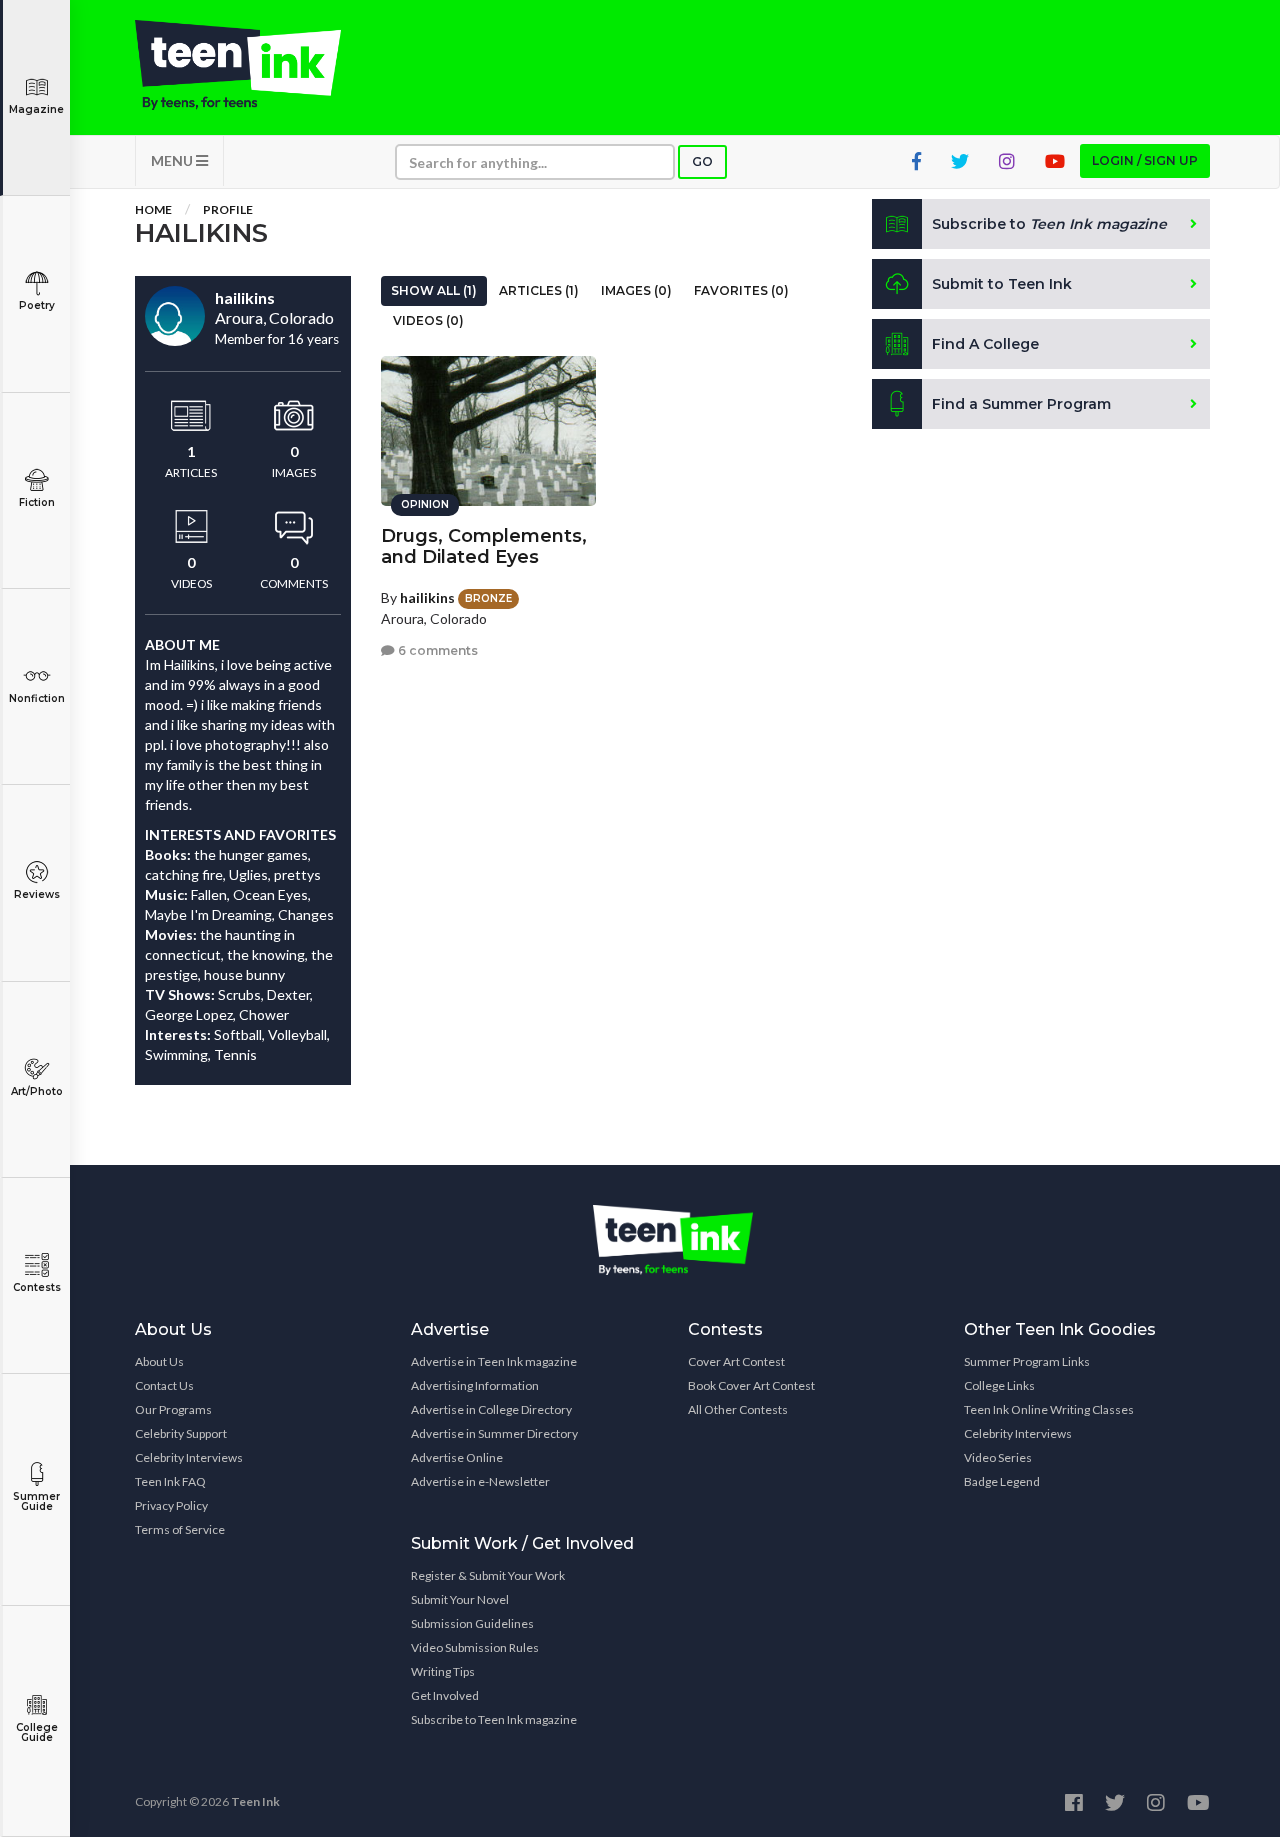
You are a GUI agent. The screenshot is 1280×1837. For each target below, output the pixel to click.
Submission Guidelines (472, 1623)
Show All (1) (434, 290)
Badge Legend (1002, 1481)
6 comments (436, 650)
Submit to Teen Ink (1002, 284)
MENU (173, 160)
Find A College (985, 344)
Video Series (998, 1457)
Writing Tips (443, 1671)
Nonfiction (37, 698)
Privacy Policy (171, 1505)
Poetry (37, 305)
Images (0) (636, 290)
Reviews (37, 894)
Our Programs (173, 1409)
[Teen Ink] (258, 65)
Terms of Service (180, 1529)
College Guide (37, 1732)
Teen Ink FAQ (170, 1481)
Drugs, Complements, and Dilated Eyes (484, 546)
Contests (37, 1287)
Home (153, 209)
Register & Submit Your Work (488, 1575)
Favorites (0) (741, 290)
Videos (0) (428, 320)
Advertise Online (457, 1457)
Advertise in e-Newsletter (480, 1481)
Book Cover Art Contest (751, 1385)
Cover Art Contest (736, 1361)
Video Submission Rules (475, 1647)
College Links (999, 1385)
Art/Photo (37, 1091)
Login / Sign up (1145, 160)
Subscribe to (1049, 224)
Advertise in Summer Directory (494, 1433)
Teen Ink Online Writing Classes (1049, 1409)
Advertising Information (475, 1385)
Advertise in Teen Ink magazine (494, 1361)
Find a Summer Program (1021, 404)
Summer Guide (36, 1501)
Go (702, 161)
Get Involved (445, 1695)
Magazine (36, 109)
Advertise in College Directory (491, 1409)
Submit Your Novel (460, 1599)
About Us (159, 1361)
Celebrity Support (181, 1433)
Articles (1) (539, 290)
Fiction (37, 502)
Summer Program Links (1027, 1361)
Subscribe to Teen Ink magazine (494, 1719)
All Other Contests (738, 1409)
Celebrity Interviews (189, 1457)
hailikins (427, 597)
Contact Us (164, 1385)
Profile (228, 209)
